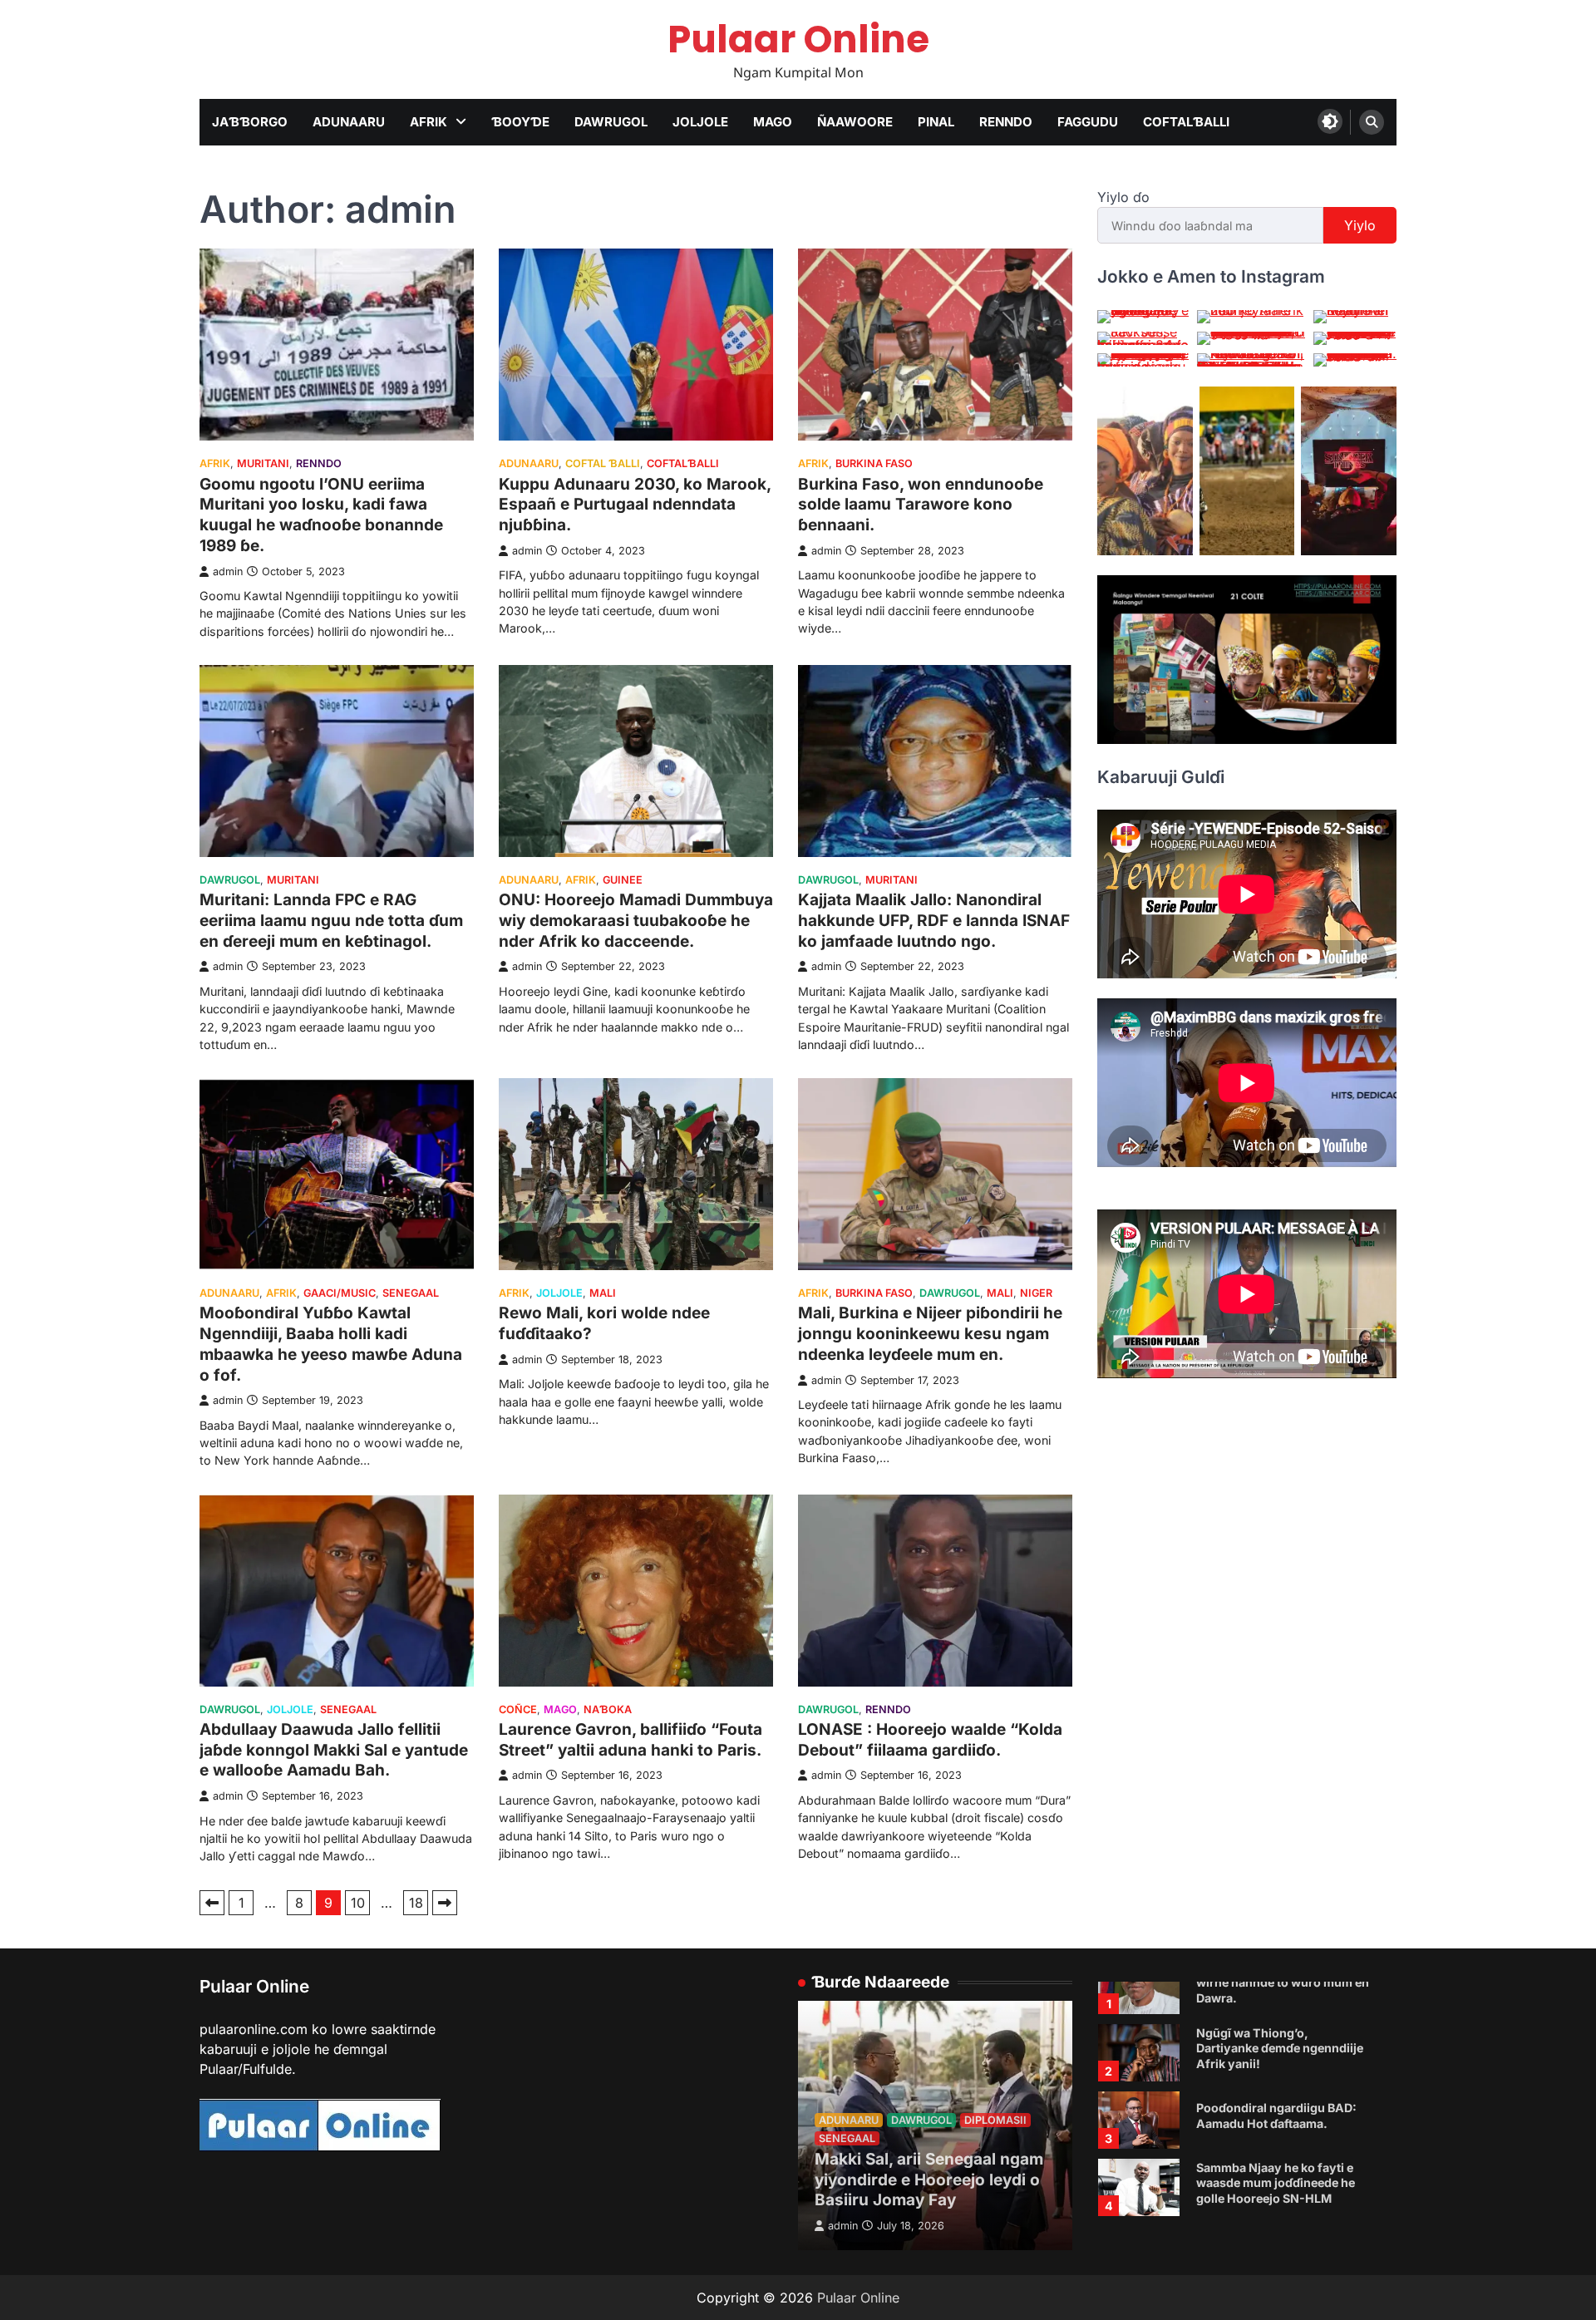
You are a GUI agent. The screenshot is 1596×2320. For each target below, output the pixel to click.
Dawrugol (611, 122)
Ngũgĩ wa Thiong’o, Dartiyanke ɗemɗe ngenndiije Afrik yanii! (1280, 2048)
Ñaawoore (855, 122)
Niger (1036, 1293)
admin (228, 571)
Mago (773, 122)
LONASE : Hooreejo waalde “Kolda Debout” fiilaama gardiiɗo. (930, 1740)
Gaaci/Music (340, 1293)
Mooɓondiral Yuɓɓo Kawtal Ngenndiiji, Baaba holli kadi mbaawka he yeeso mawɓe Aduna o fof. (331, 1344)
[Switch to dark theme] (1330, 121)
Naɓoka (608, 1709)
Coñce (518, 1709)
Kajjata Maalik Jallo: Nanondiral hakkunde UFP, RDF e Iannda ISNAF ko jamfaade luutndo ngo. (934, 921)
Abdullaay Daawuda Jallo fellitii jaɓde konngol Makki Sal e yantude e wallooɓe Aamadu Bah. (334, 1750)
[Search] (1372, 122)
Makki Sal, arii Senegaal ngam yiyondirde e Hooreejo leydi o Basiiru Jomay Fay (929, 2180)
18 (416, 1903)
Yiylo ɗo (1123, 197)
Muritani (263, 463)
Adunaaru (349, 122)
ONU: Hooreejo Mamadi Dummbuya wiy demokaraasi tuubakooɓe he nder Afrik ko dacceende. (636, 921)
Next (445, 1903)
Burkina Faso (874, 463)
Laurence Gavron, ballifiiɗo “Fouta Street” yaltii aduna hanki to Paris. (631, 1740)
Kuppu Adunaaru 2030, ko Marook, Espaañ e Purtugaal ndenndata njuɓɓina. (635, 505)
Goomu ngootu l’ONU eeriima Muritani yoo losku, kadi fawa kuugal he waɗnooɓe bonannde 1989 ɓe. (321, 515)
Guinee (623, 880)
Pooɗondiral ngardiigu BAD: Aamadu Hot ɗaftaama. (1276, 2116)
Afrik (429, 122)
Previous (212, 1903)
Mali (603, 1293)
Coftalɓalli (1186, 122)
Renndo (1006, 122)
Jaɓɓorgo (250, 122)
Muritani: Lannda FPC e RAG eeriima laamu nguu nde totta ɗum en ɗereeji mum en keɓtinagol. (331, 921)
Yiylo (1360, 225)
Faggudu (1088, 122)
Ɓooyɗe (520, 122)
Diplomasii (995, 2120)
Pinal (936, 122)
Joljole (700, 122)
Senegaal (411, 1293)
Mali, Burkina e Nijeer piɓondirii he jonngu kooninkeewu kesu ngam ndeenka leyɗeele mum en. (930, 1334)
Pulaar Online (798, 39)
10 (358, 1903)
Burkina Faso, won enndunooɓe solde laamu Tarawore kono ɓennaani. (921, 505)
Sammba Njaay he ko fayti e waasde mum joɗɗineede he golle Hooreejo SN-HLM (1276, 2183)
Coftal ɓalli (603, 463)
